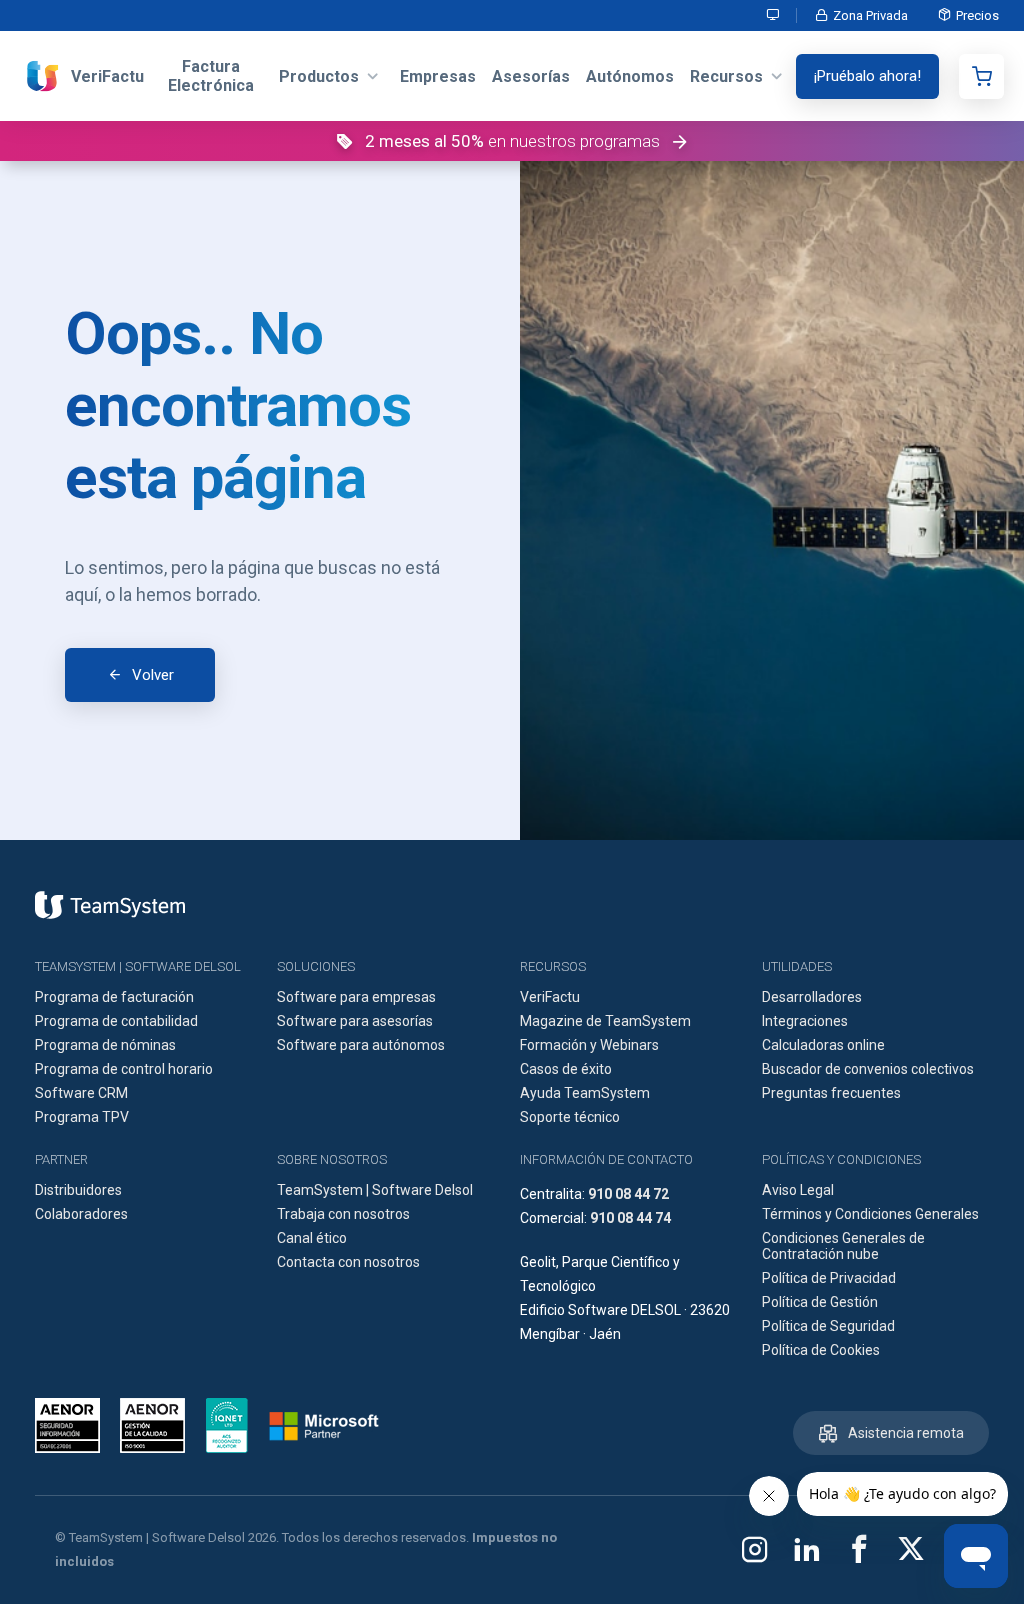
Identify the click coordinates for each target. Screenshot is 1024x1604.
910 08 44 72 (628, 1194)
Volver (153, 675)
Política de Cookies (821, 1350)
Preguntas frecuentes (831, 1093)
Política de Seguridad (828, 1326)
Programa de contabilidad (116, 1021)
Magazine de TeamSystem (605, 1021)
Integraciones (805, 1021)
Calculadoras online (823, 1045)
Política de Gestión (820, 1302)
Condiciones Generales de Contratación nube (843, 1246)
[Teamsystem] (110, 905)
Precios (977, 15)
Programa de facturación (114, 997)
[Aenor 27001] (72, 1425)
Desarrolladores (812, 997)
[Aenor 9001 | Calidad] (152, 1425)
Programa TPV (82, 1117)
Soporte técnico (570, 1117)
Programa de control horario (124, 1069)
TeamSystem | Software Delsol (375, 1190)
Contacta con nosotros (348, 1262)
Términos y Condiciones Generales (870, 1214)
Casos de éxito (566, 1069)
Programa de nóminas (105, 1045)
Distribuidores (78, 1190)
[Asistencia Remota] (774, 15)
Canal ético (312, 1238)
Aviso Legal (798, 1190)
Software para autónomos (361, 1045)
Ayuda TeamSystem (585, 1093)
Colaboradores (81, 1214)
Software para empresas (356, 997)
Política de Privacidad (829, 1278)
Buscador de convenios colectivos (868, 1069)
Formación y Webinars (589, 1045)
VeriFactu (550, 997)
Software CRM (81, 1093)
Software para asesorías (355, 1021)
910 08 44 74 (630, 1218)
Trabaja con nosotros (343, 1214)
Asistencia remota (906, 1433)
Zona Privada (870, 15)
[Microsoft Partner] (324, 1426)
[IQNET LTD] (227, 1425)
